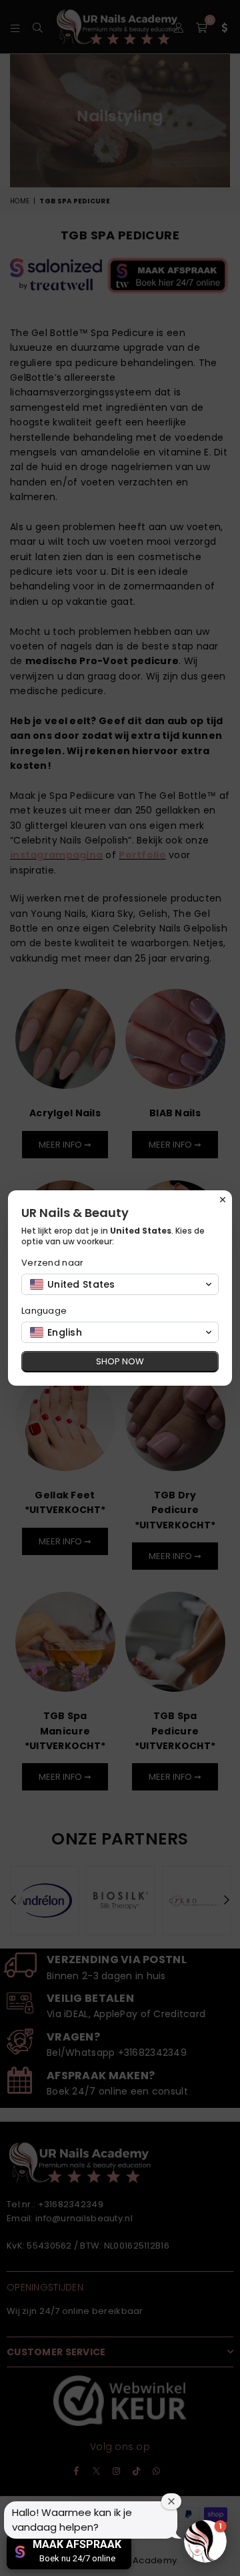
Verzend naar (52, 1263)
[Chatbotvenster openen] (205, 2541)
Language (44, 1311)
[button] (120, 1284)
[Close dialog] (223, 1200)
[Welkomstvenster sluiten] (171, 2501)
